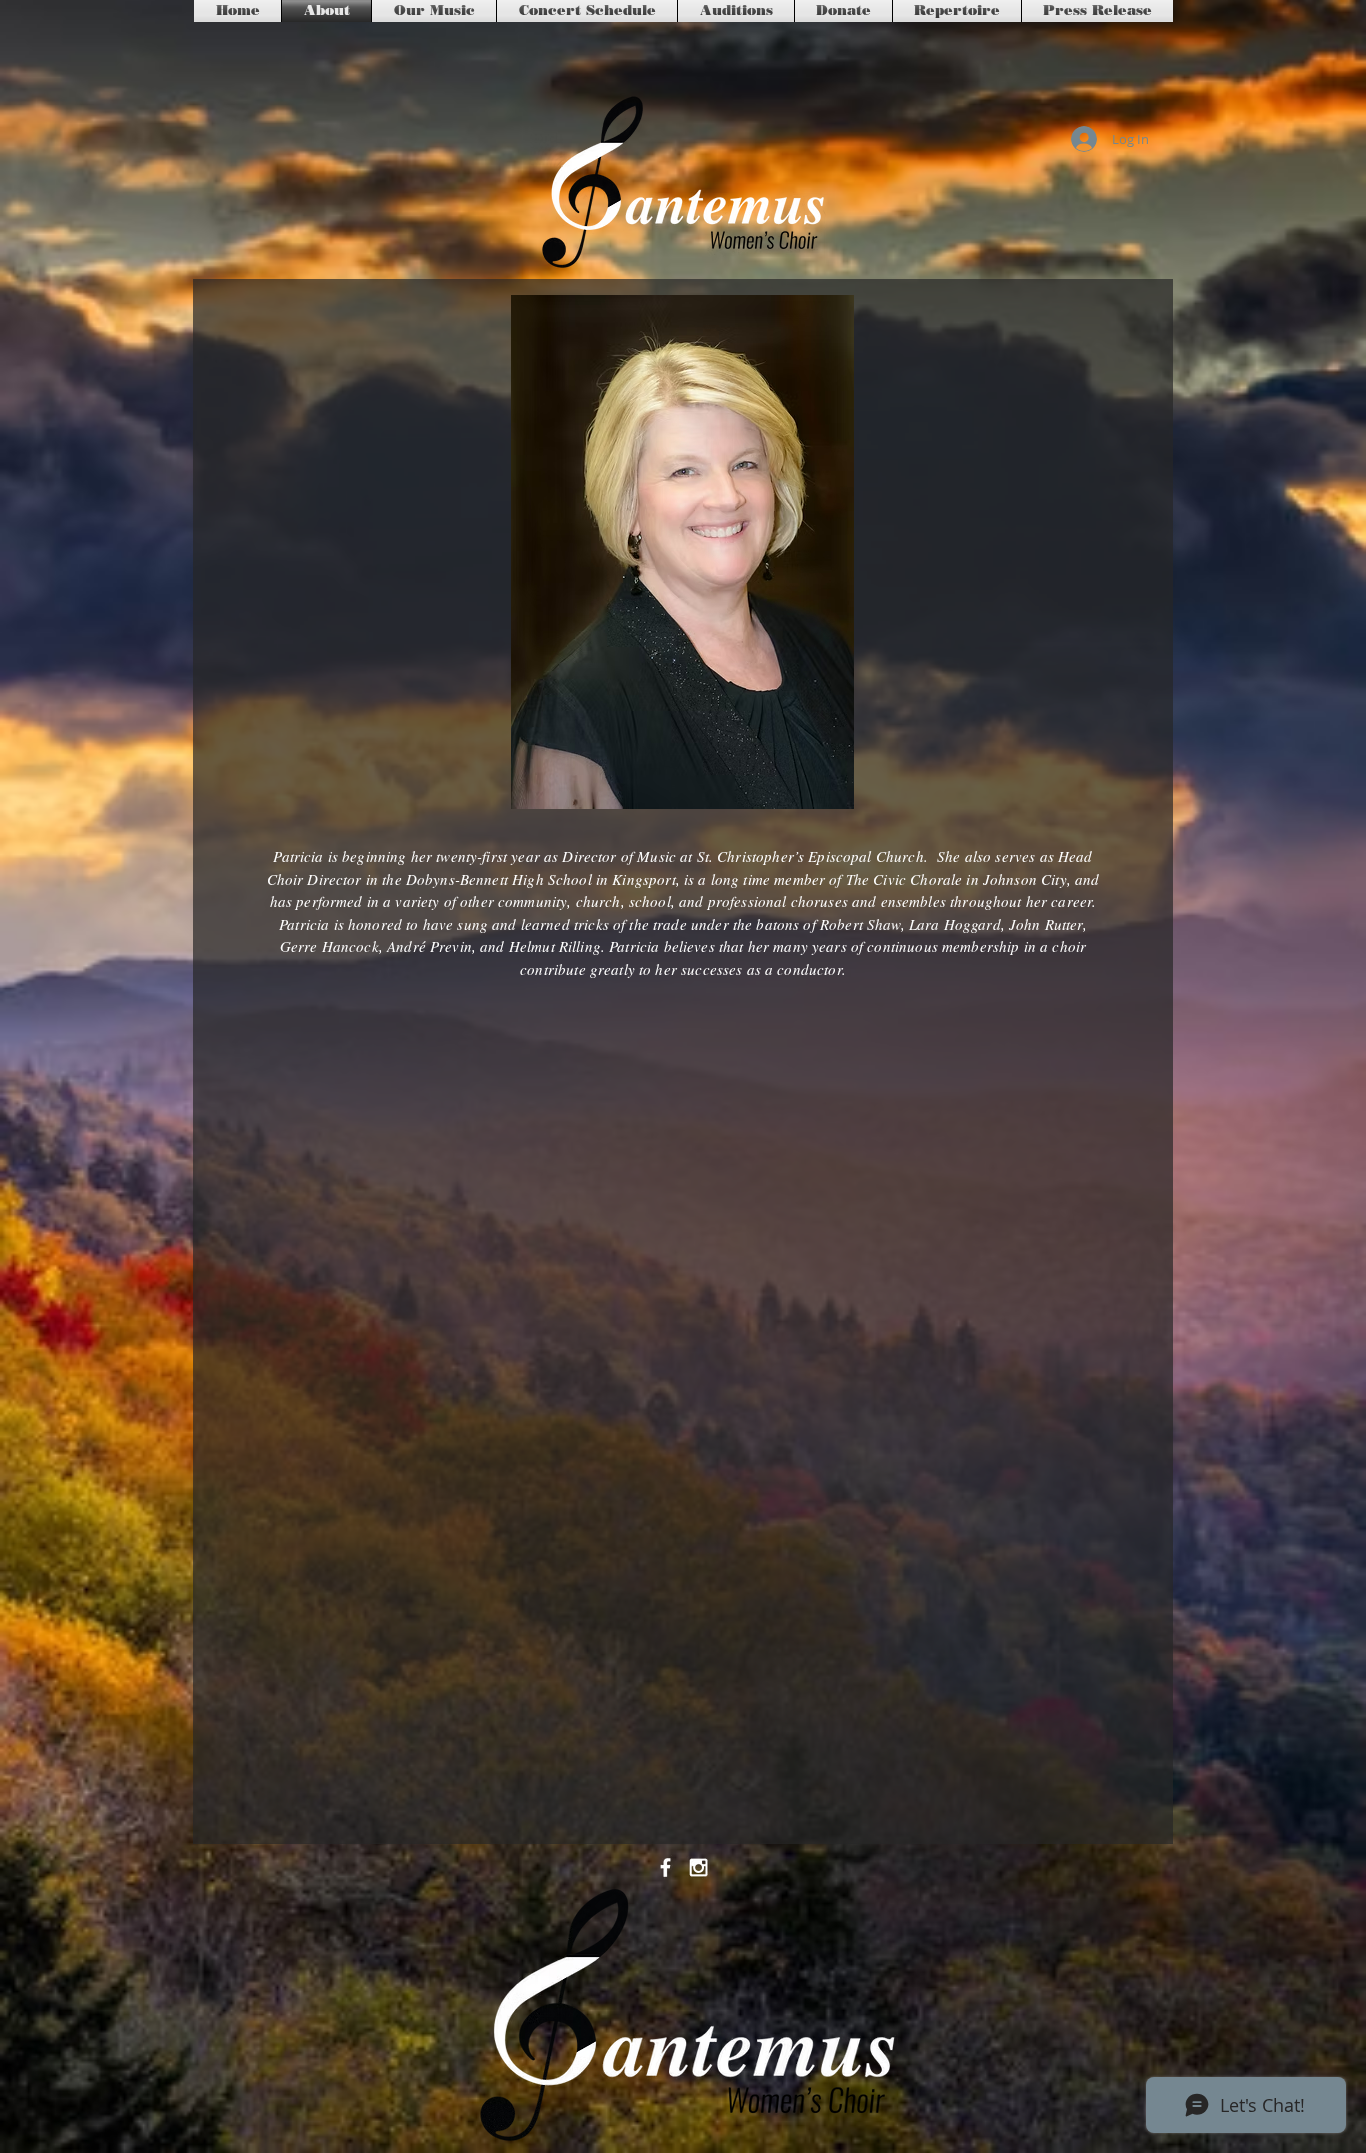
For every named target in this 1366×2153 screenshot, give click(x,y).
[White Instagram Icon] (698, 1867)
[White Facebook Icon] (665, 1867)
